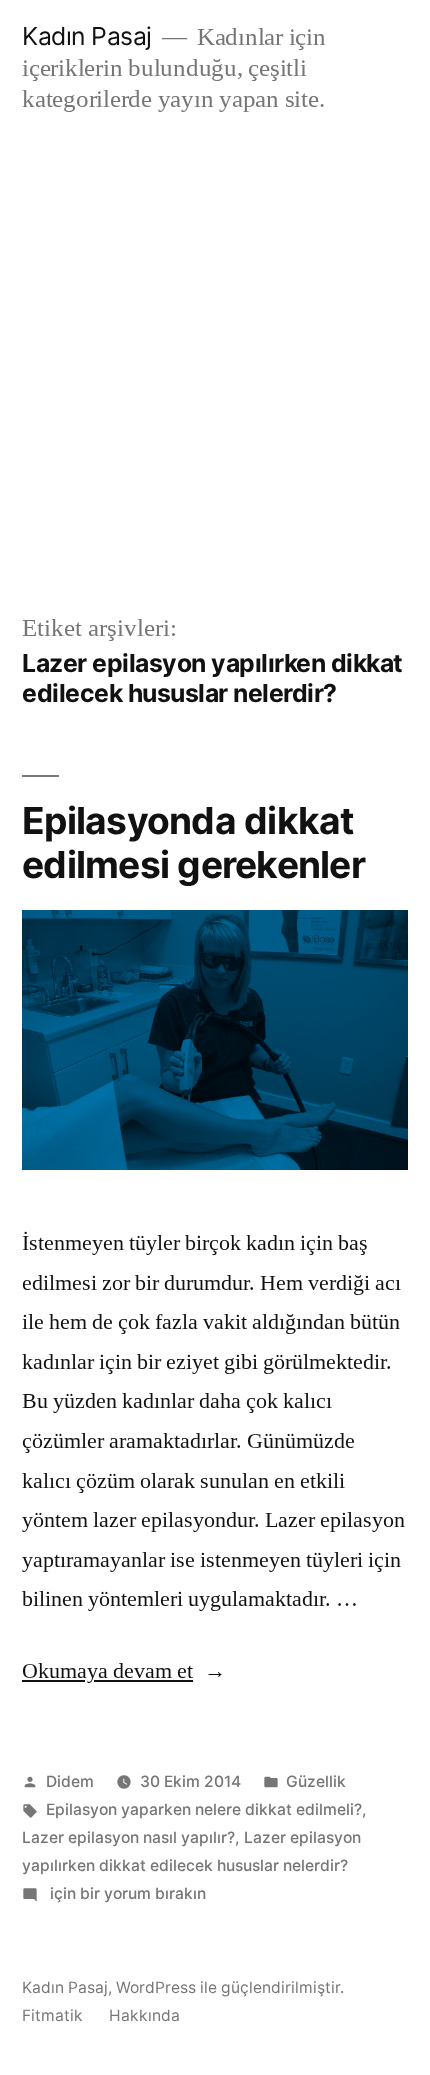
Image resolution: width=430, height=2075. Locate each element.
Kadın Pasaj (87, 36)
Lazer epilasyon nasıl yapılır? (128, 1837)
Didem (70, 1781)
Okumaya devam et (124, 1671)
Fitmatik (52, 2015)
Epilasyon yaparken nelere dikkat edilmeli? (204, 1809)
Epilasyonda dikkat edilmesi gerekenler (193, 843)
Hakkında (144, 2015)
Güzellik (316, 1781)
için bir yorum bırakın (126, 1893)
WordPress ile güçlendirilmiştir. (230, 1987)
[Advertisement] (215, 363)
